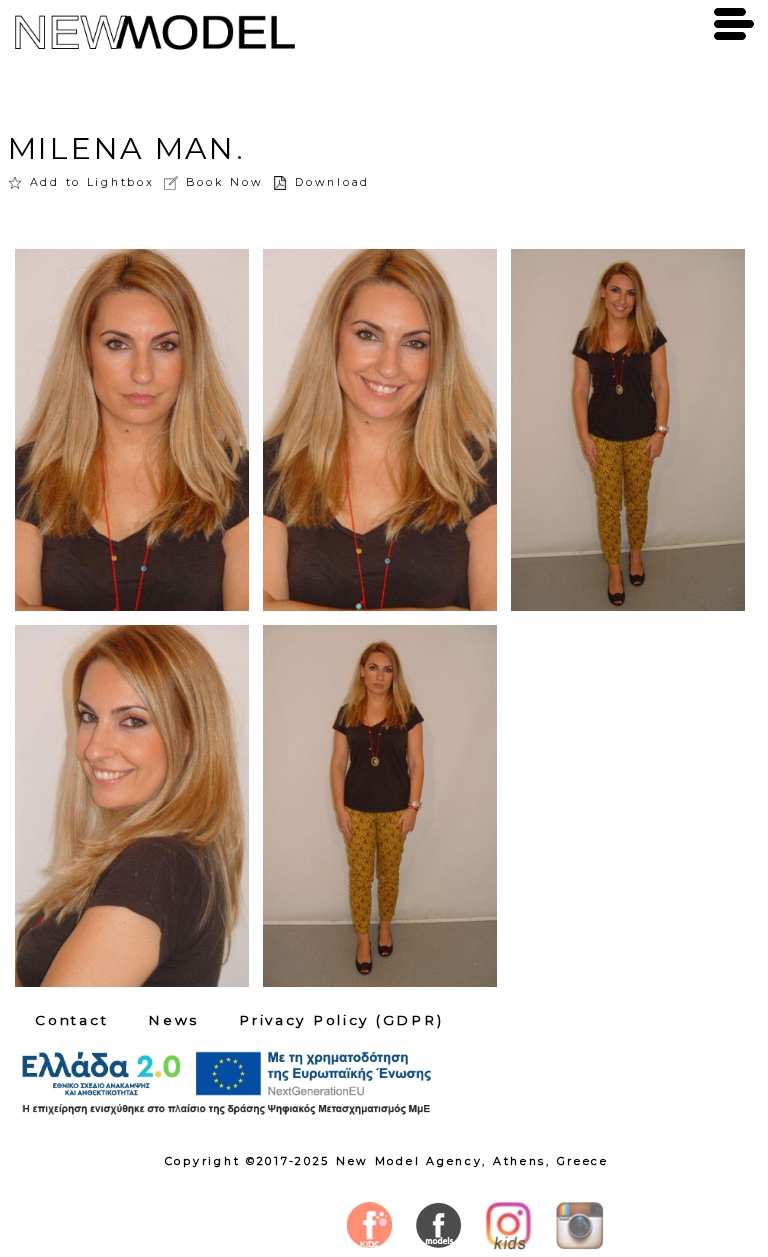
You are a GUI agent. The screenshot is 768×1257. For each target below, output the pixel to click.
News (173, 1020)
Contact (71, 1020)
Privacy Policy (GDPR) (341, 1020)
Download (332, 182)
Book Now (224, 182)
